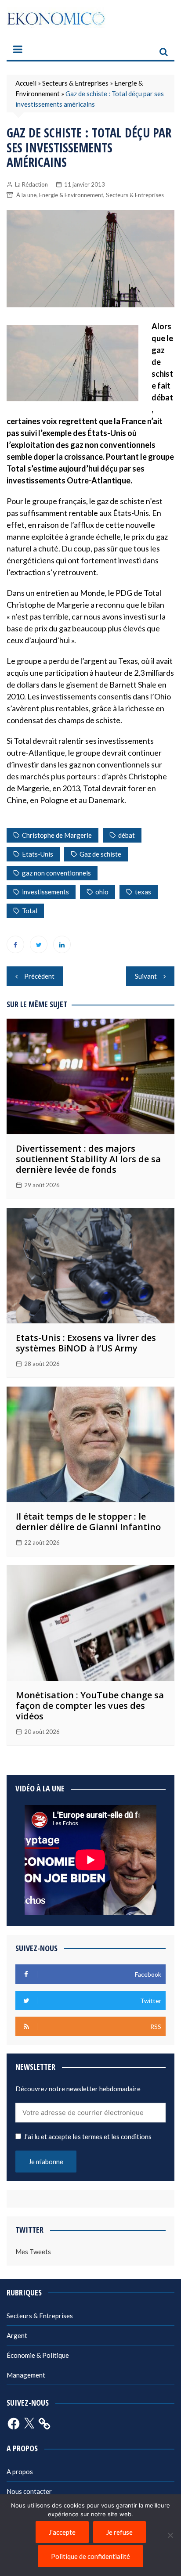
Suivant (146, 976)
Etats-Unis (38, 854)
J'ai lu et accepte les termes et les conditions (88, 2136)
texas (143, 892)
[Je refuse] (170, 2535)
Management (26, 2375)
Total (30, 911)
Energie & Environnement (71, 195)
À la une (26, 195)
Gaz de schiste (100, 854)
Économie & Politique (38, 2355)
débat (127, 835)
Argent (17, 2335)
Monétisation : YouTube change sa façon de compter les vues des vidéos (90, 1706)
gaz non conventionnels (56, 873)
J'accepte (62, 2532)
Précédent (39, 976)
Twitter (39, 944)
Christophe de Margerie (57, 835)
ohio (102, 892)
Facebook (15, 944)
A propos (20, 2472)
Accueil (26, 83)
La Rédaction (31, 184)
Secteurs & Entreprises (75, 83)
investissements (45, 892)
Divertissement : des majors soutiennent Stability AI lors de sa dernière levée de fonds (88, 1159)
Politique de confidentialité (90, 2556)
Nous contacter (29, 2491)
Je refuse (119, 2532)
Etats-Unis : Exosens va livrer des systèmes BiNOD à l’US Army (86, 1343)
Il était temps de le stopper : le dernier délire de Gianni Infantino (88, 1522)
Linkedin (62, 944)
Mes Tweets (33, 2252)
